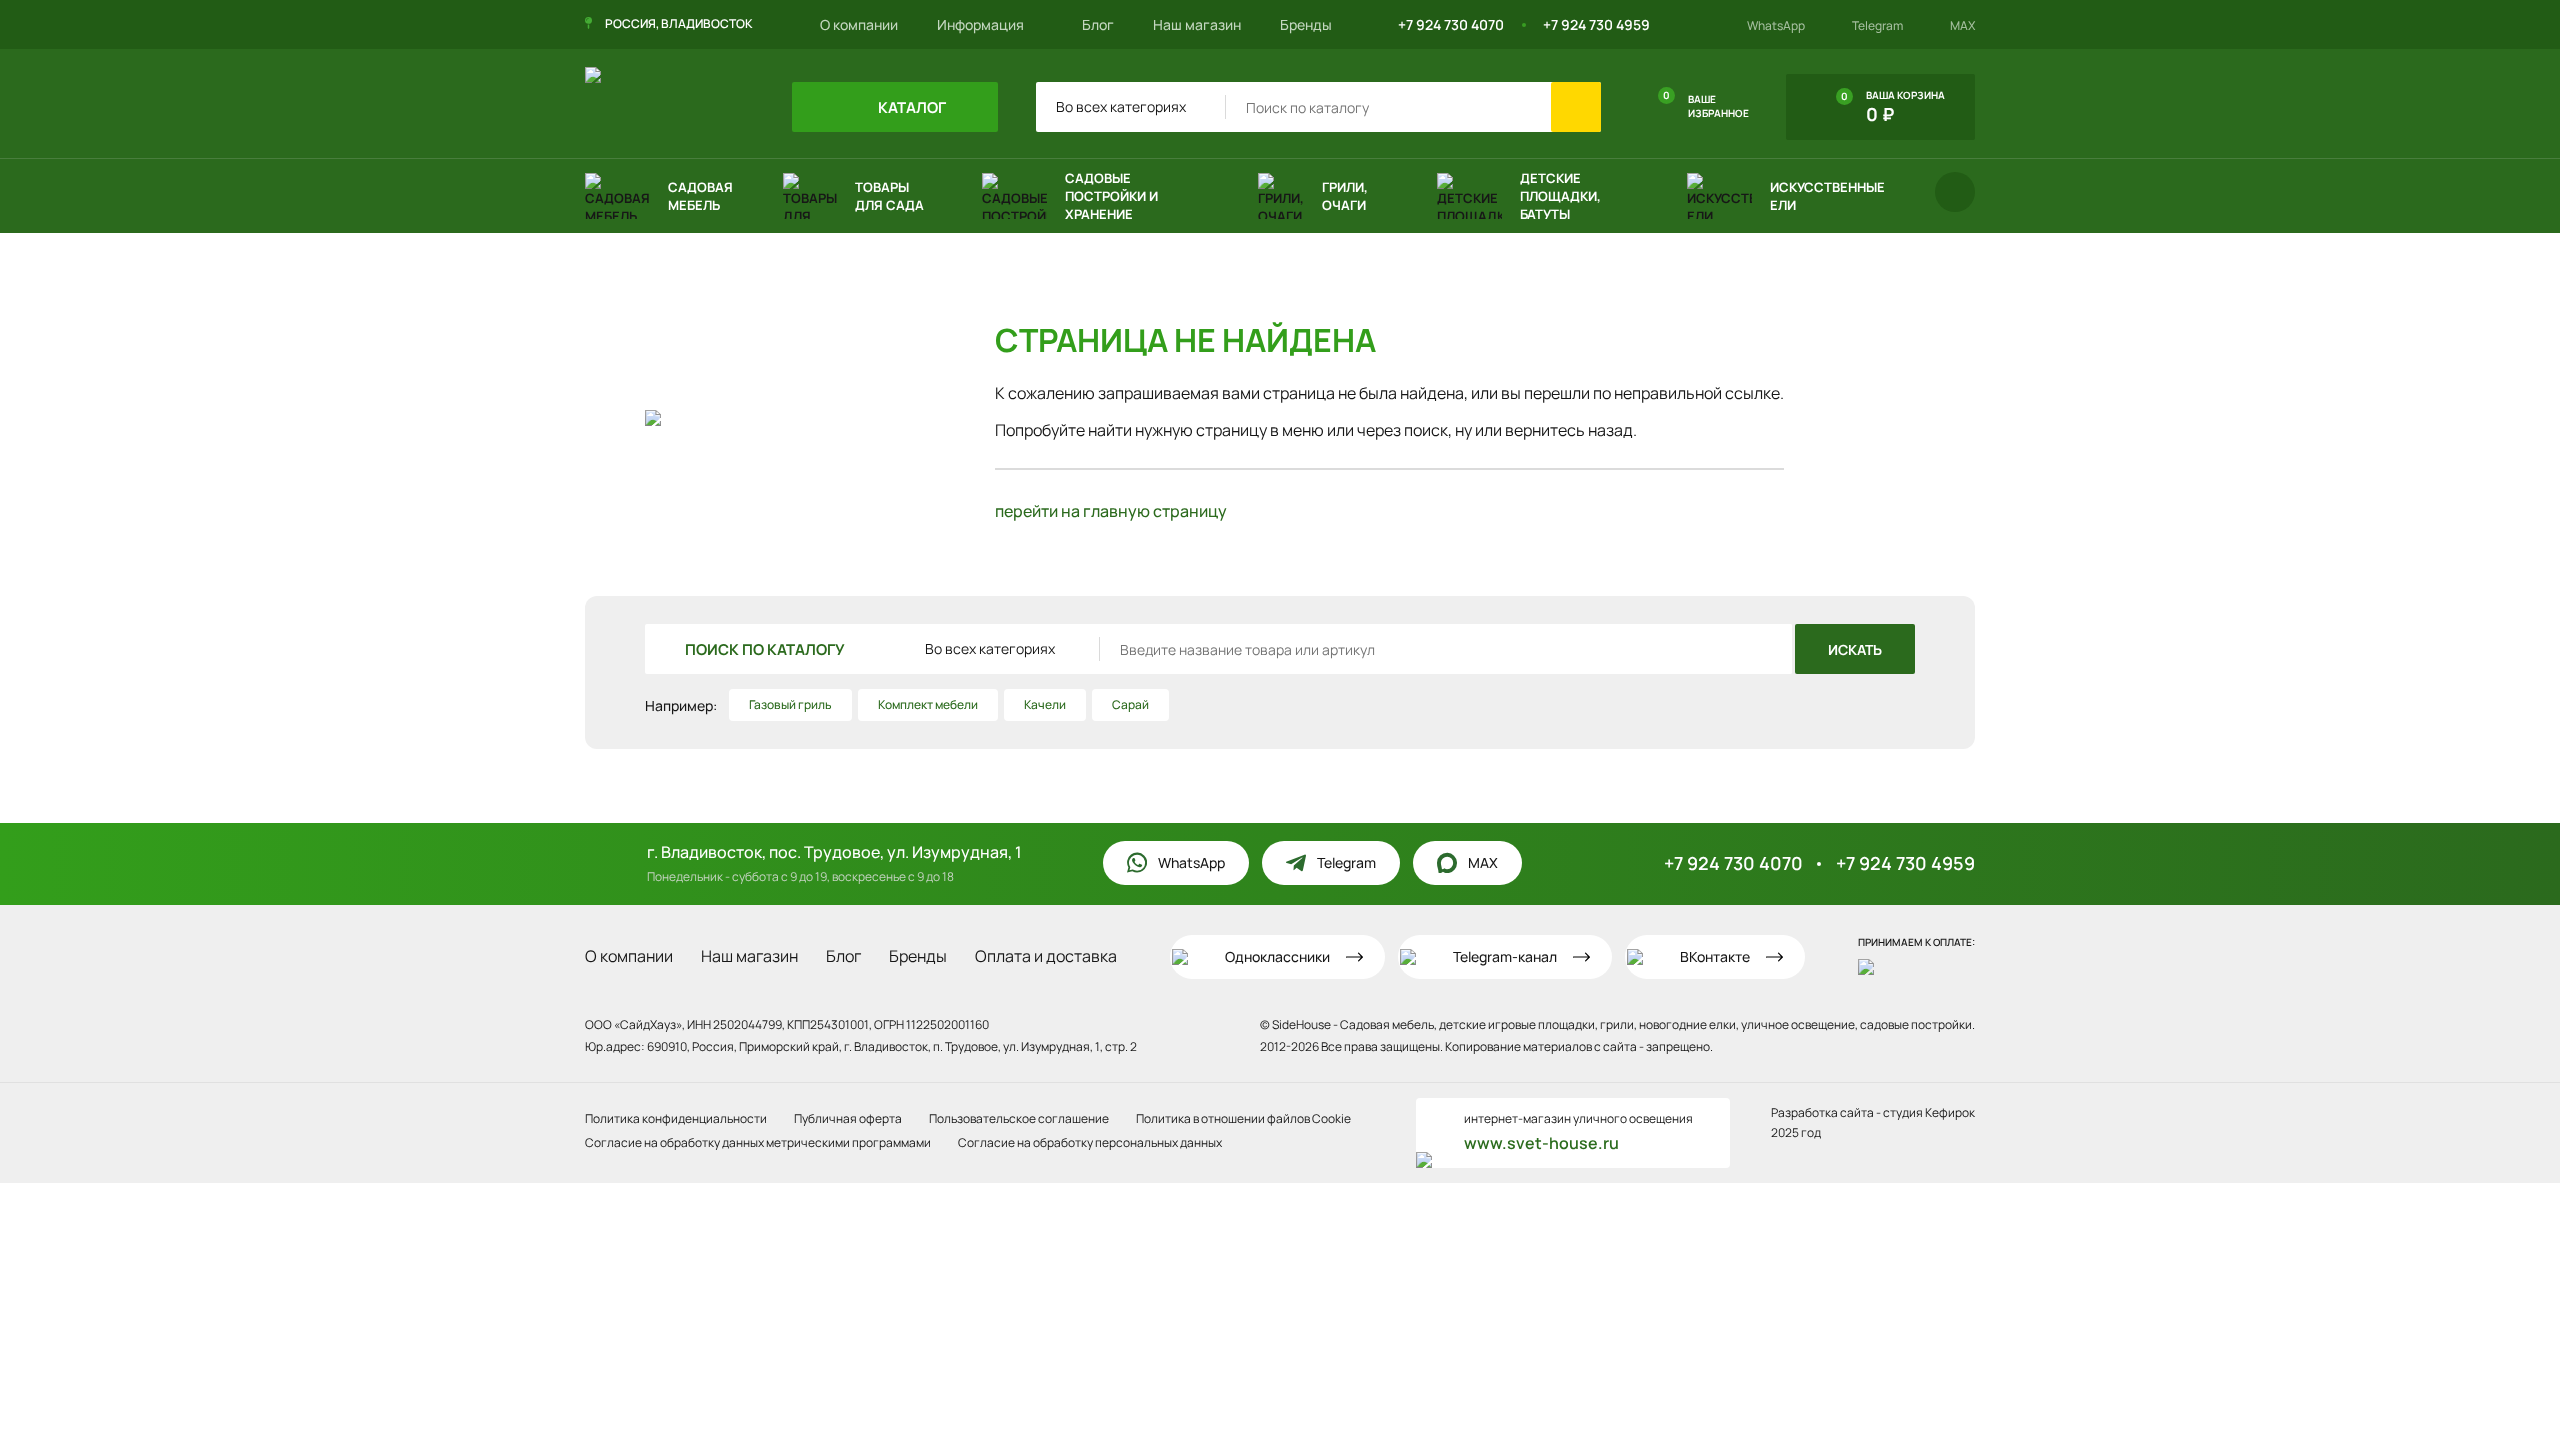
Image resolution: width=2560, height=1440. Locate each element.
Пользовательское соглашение (1019, 1118)
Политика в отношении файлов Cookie (1243, 1118)
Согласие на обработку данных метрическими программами (758, 1142)
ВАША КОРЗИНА (1893, 107)
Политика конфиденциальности (676, 1118)
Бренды (1306, 24)
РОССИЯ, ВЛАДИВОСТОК (679, 23)
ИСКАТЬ (1855, 649)
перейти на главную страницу (1111, 511)
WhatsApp (1776, 26)
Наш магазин (1197, 24)
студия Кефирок (1929, 1112)
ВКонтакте (1715, 956)
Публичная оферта (848, 1118)
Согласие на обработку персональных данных (1090, 1142)
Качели (1045, 704)
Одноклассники (1277, 956)
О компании (859, 24)
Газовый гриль (790, 704)
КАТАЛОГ (910, 107)
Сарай (1130, 704)
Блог (1098, 24)
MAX (1962, 26)
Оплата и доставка (1046, 956)
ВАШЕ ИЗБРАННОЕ (1706, 104)
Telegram (1877, 26)
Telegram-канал (1505, 956)
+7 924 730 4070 (1451, 24)
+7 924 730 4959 (1596, 24)
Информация (982, 24)
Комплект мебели (928, 704)
